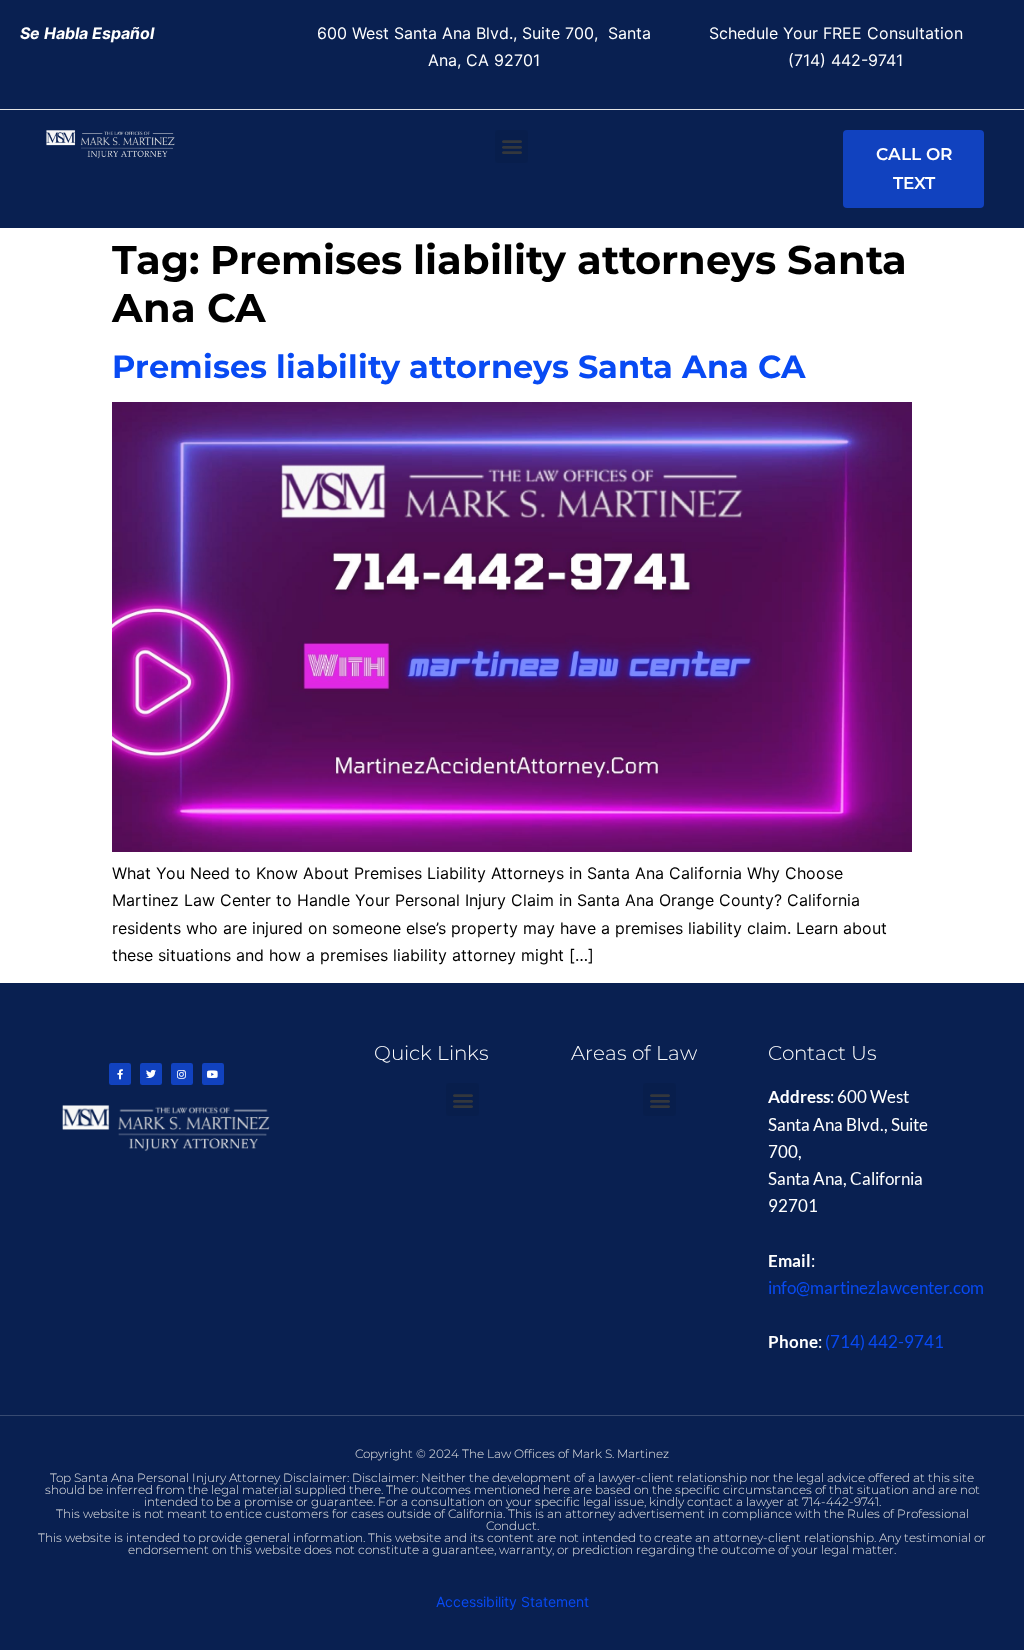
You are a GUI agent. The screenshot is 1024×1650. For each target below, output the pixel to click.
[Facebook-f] (120, 1074)
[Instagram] (182, 1074)
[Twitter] (151, 1074)
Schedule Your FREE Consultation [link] (841, 33)
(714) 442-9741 (884, 1341)
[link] (87, 33)
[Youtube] (213, 1074)
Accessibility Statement (512, 1601)
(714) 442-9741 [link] (845, 60)
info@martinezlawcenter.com (876, 1287)
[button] (511, 146)
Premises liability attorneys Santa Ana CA (459, 366)
